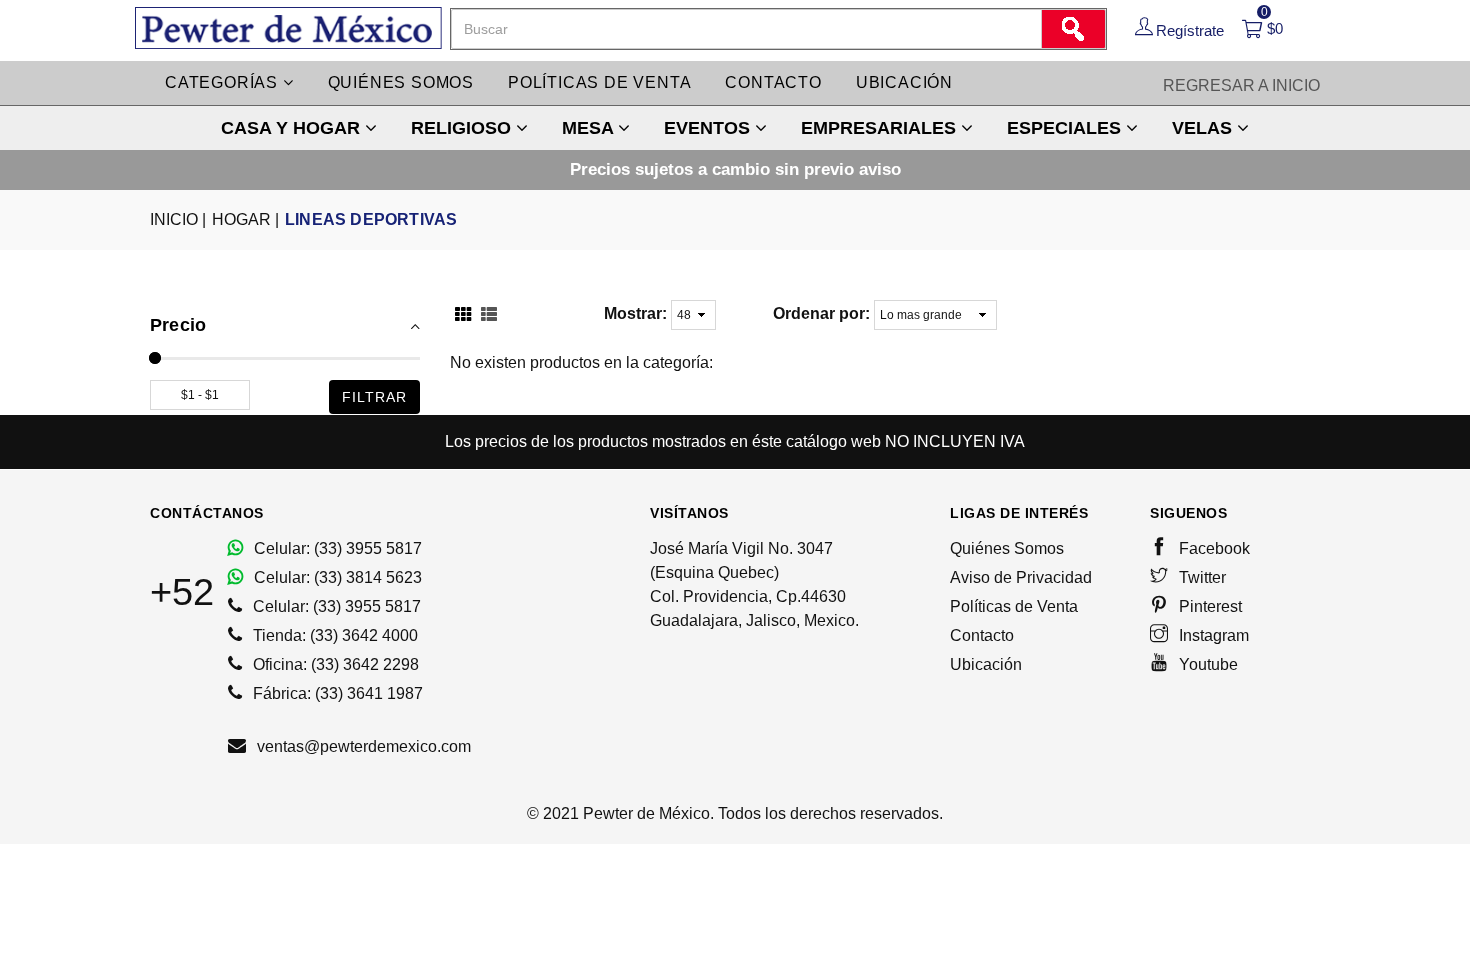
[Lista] (489, 316)
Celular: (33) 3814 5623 (336, 577)
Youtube (1206, 664)
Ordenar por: (821, 313)
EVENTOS (709, 128)
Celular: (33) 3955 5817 (336, 548)
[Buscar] (1073, 29)
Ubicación (904, 82)
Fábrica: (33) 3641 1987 (336, 693)
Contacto (773, 82)
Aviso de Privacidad (1021, 577)
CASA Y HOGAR (293, 128)
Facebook (1212, 548)
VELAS (1204, 128)
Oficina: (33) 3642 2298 (334, 664)
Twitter (1200, 577)
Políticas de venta (599, 82)
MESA (590, 128)
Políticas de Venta (1014, 606)
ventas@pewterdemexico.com (362, 746)
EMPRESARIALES (881, 128)
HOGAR (245, 219)
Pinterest (1208, 606)
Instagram (1212, 635)
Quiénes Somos (1007, 548)
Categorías (224, 82)
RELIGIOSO (463, 128)
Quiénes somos (401, 82)
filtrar (374, 397)
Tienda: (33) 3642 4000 (333, 635)
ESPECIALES (1066, 128)
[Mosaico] (463, 316)
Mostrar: (635, 313)
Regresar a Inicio (1241, 85)
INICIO (178, 219)
